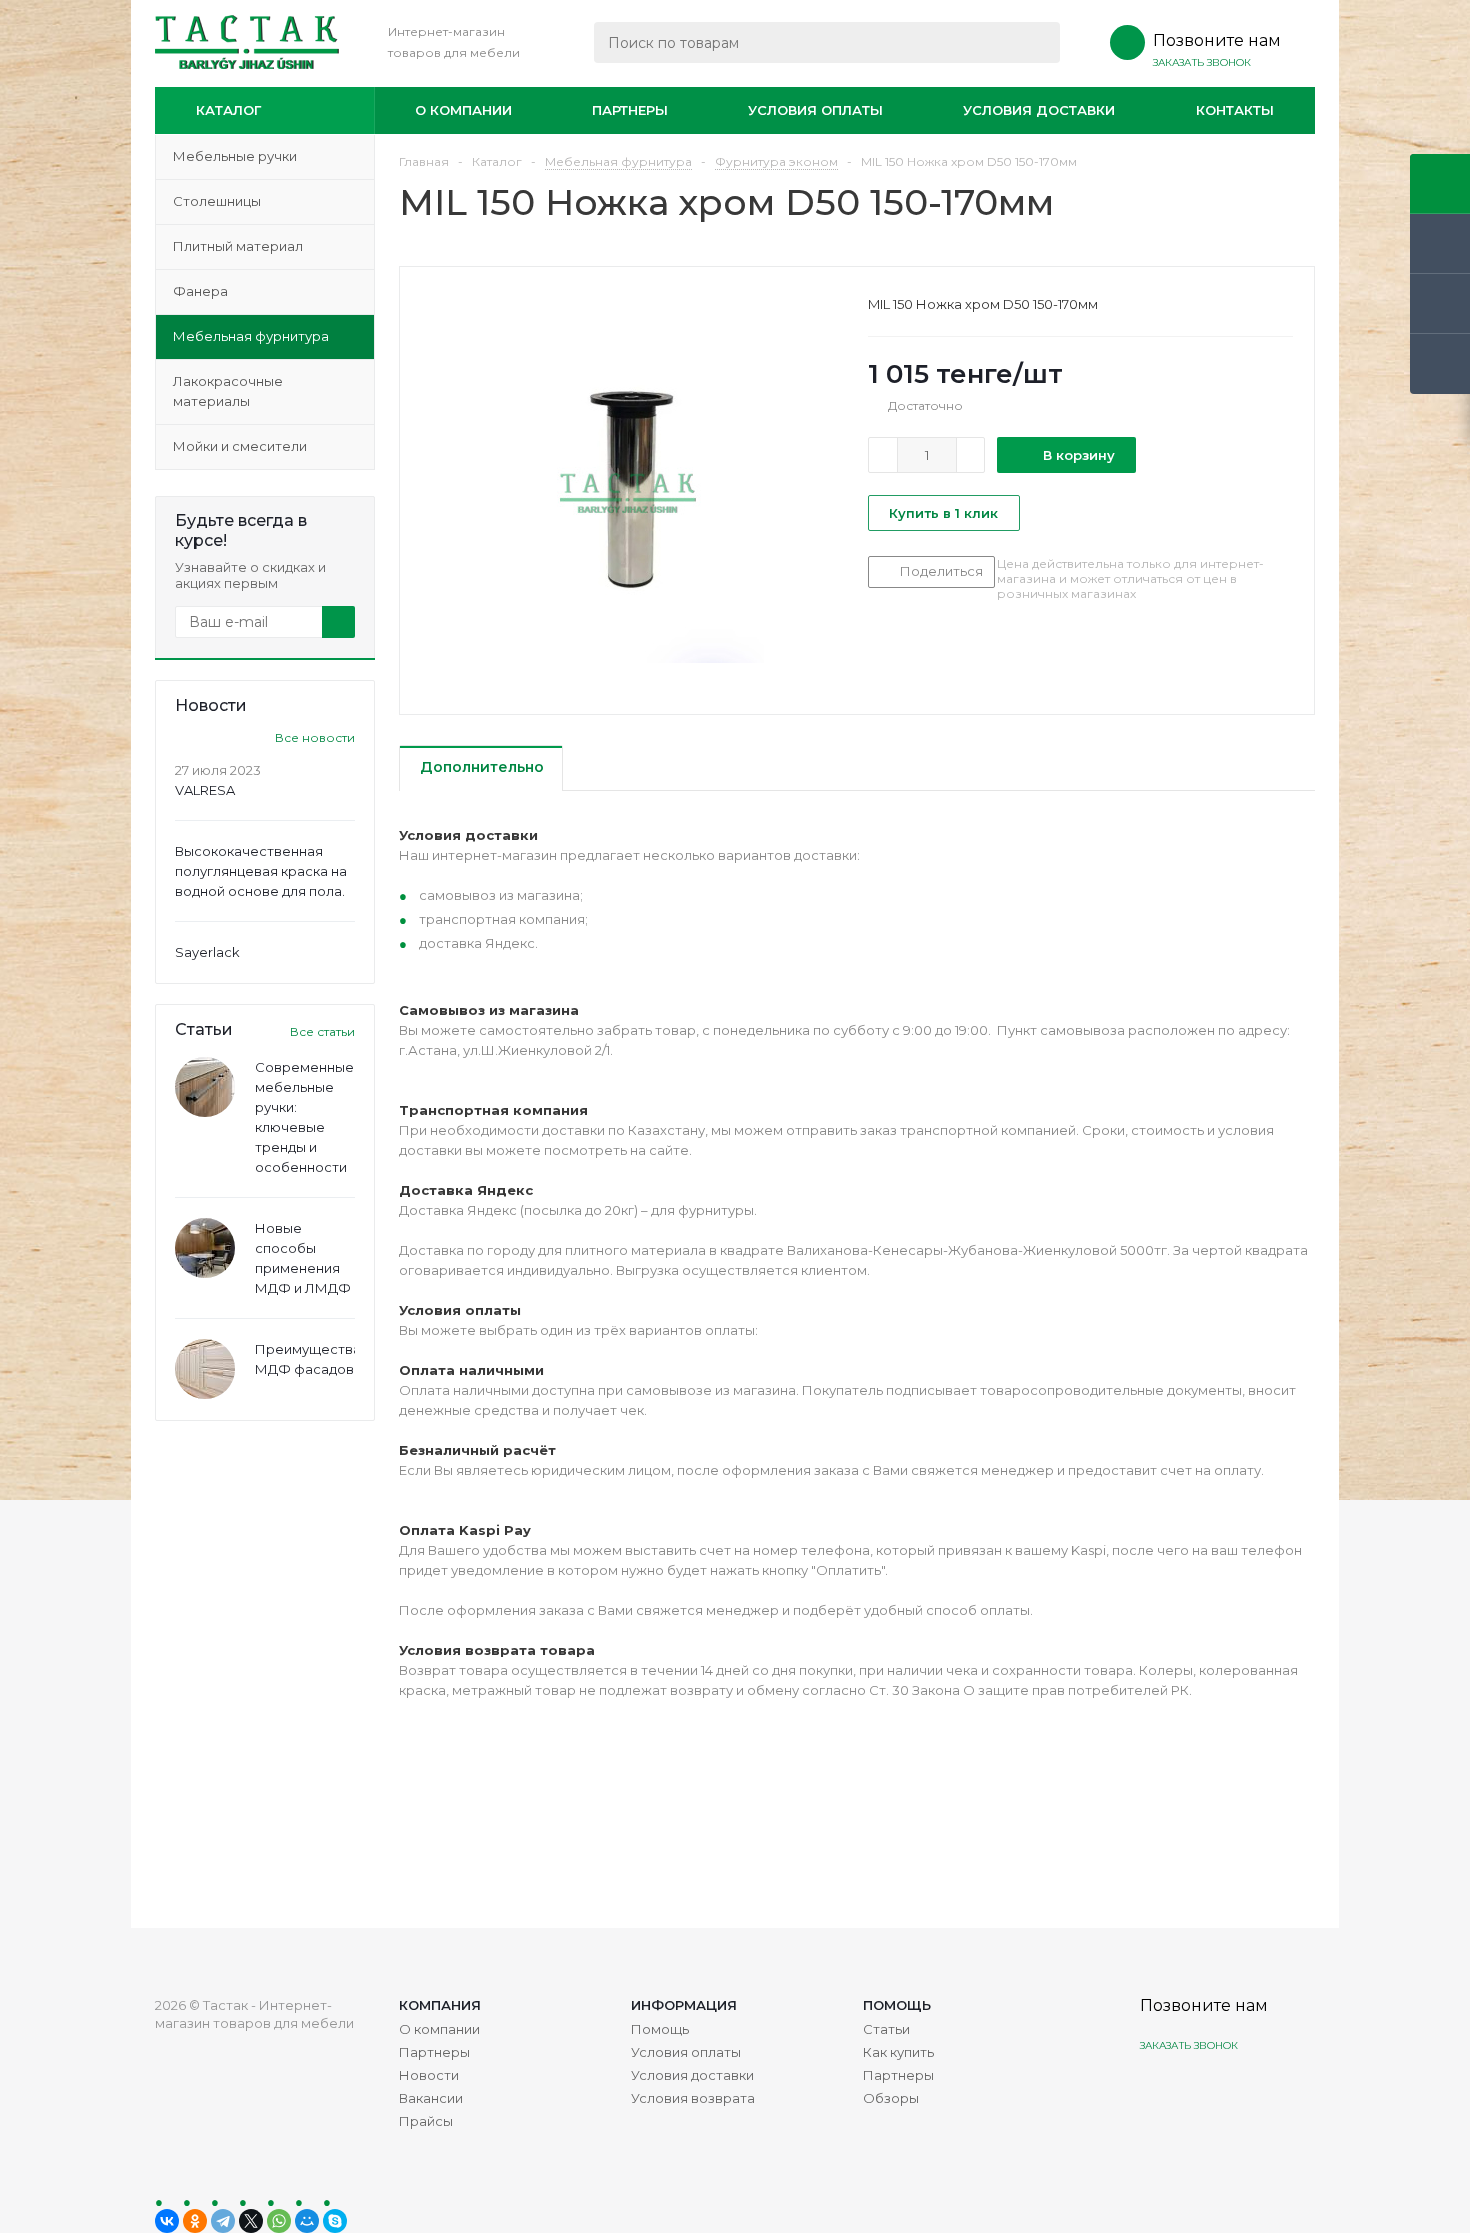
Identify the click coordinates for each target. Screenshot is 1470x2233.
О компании (463, 110)
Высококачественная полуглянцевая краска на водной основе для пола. (261, 871)
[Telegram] (223, 2221)
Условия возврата (693, 2098)
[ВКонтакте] (167, 2221)
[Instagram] (1157, 2092)
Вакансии (431, 2098)
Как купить (898, 2052)
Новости (429, 2075)
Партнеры (630, 110)
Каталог (228, 110)
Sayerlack (207, 952)
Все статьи (322, 1031)
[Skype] (335, 2221)
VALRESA (205, 790)
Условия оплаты (815, 110)
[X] (251, 2221)
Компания (440, 2005)
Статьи (886, 2029)
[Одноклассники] (195, 2221)
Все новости (315, 737)
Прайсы (426, 2121)
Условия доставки (1039, 110)
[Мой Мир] (307, 2221)
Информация (684, 2005)
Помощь (897, 2005)
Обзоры (891, 2098)
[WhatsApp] (279, 2221)
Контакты (1235, 110)
